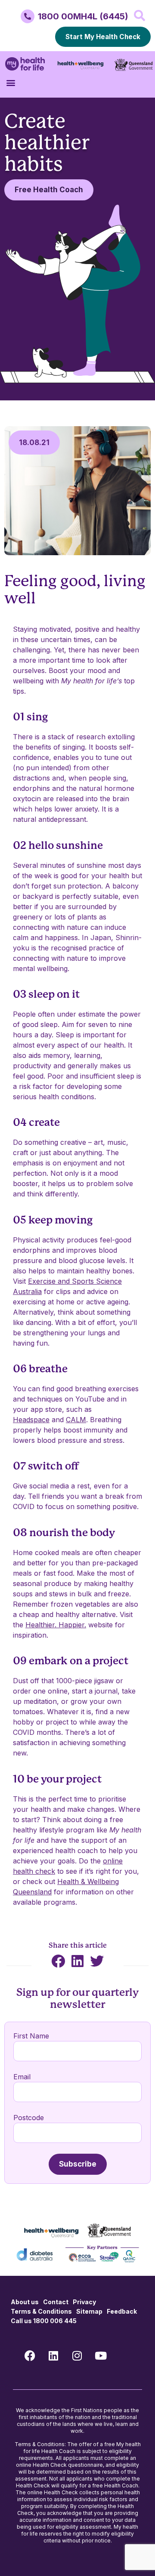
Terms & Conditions (41, 2311)
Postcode (29, 2118)
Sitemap (89, 2311)
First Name (31, 2036)
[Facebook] (30, 2355)
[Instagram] (77, 2355)
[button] (139, 15)
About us (25, 2302)
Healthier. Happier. (56, 1625)
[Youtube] (101, 2355)
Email (22, 2077)
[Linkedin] (53, 2355)
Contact (56, 2302)
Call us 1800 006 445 (44, 2321)
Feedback (122, 2311)
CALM (76, 1420)
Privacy (84, 2302)
